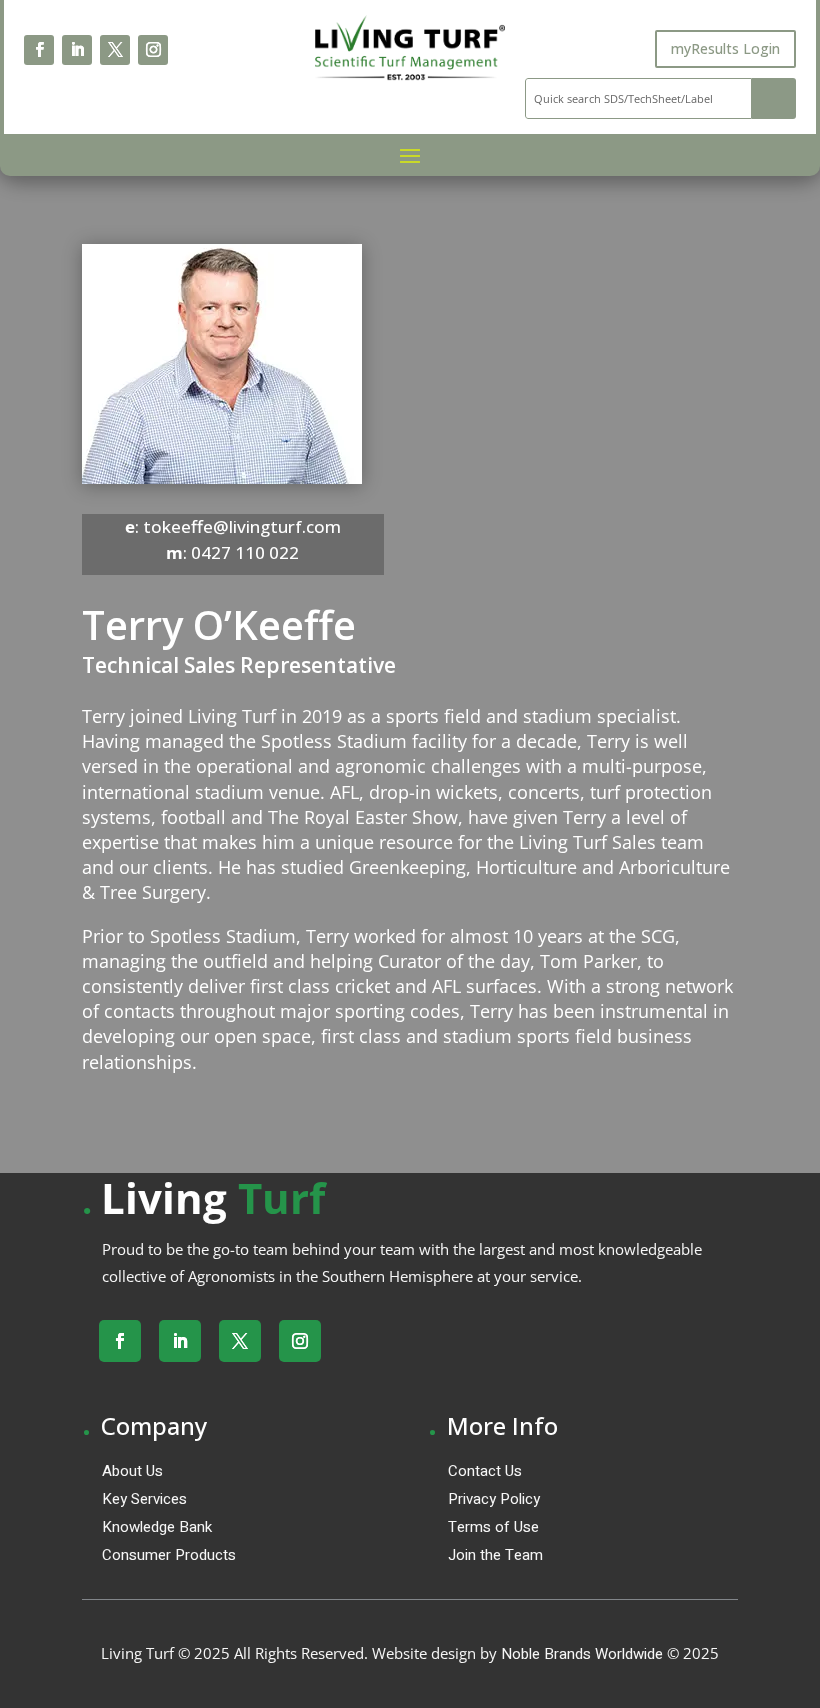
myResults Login (725, 48)
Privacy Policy (494, 1499)
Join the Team (495, 1555)
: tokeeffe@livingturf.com (233, 526)
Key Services (144, 1499)
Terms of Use (493, 1527)
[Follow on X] (115, 50)
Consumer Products (169, 1555)
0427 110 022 (245, 552)
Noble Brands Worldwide (582, 1654)
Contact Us (485, 1471)
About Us (132, 1471)
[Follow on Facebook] (39, 50)
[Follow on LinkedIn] (77, 50)
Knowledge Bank (157, 1527)
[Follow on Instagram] (153, 50)
